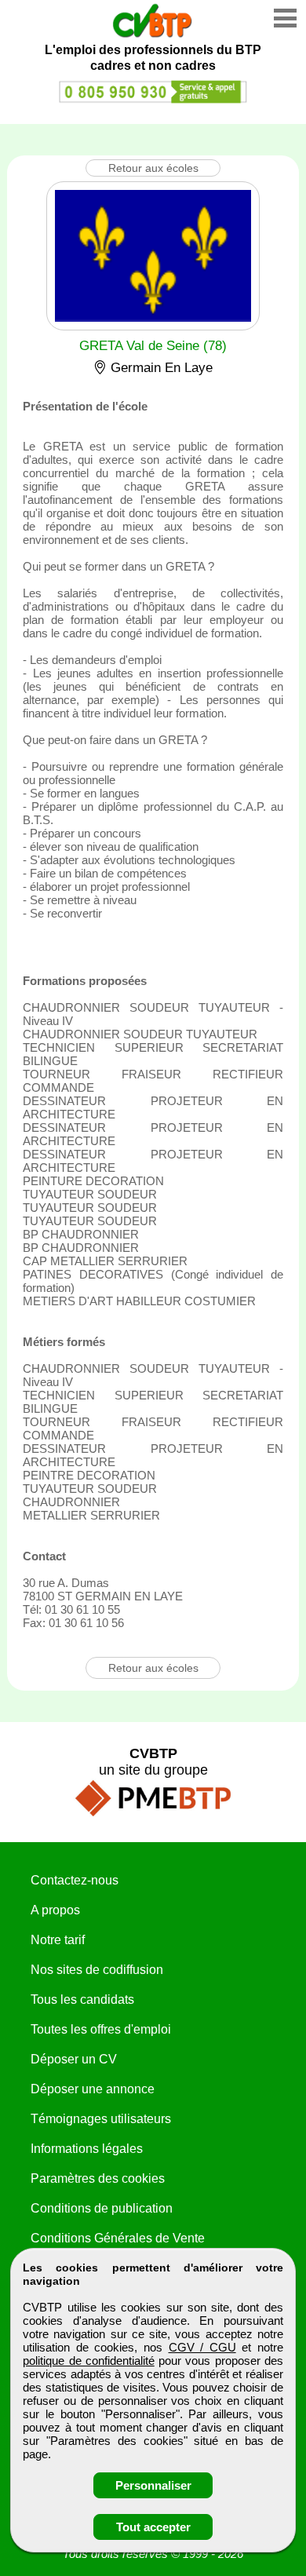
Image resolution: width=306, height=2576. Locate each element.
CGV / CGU (202, 2347)
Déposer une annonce (93, 2089)
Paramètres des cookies (98, 2178)
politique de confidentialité (89, 2361)
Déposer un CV (74, 2059)
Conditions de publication (102, 2208)
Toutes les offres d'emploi (101, 2029)
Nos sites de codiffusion (97, 1970)
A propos (55, 1910)
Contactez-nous (75, 1880)
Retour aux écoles (153, 168)
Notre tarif (58, 1940)
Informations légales (87, 2149)
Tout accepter (153, 2527)
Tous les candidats (82, 2000)
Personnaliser (153, 2485)
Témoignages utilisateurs (101, 2119)
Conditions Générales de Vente (118, 2238)
